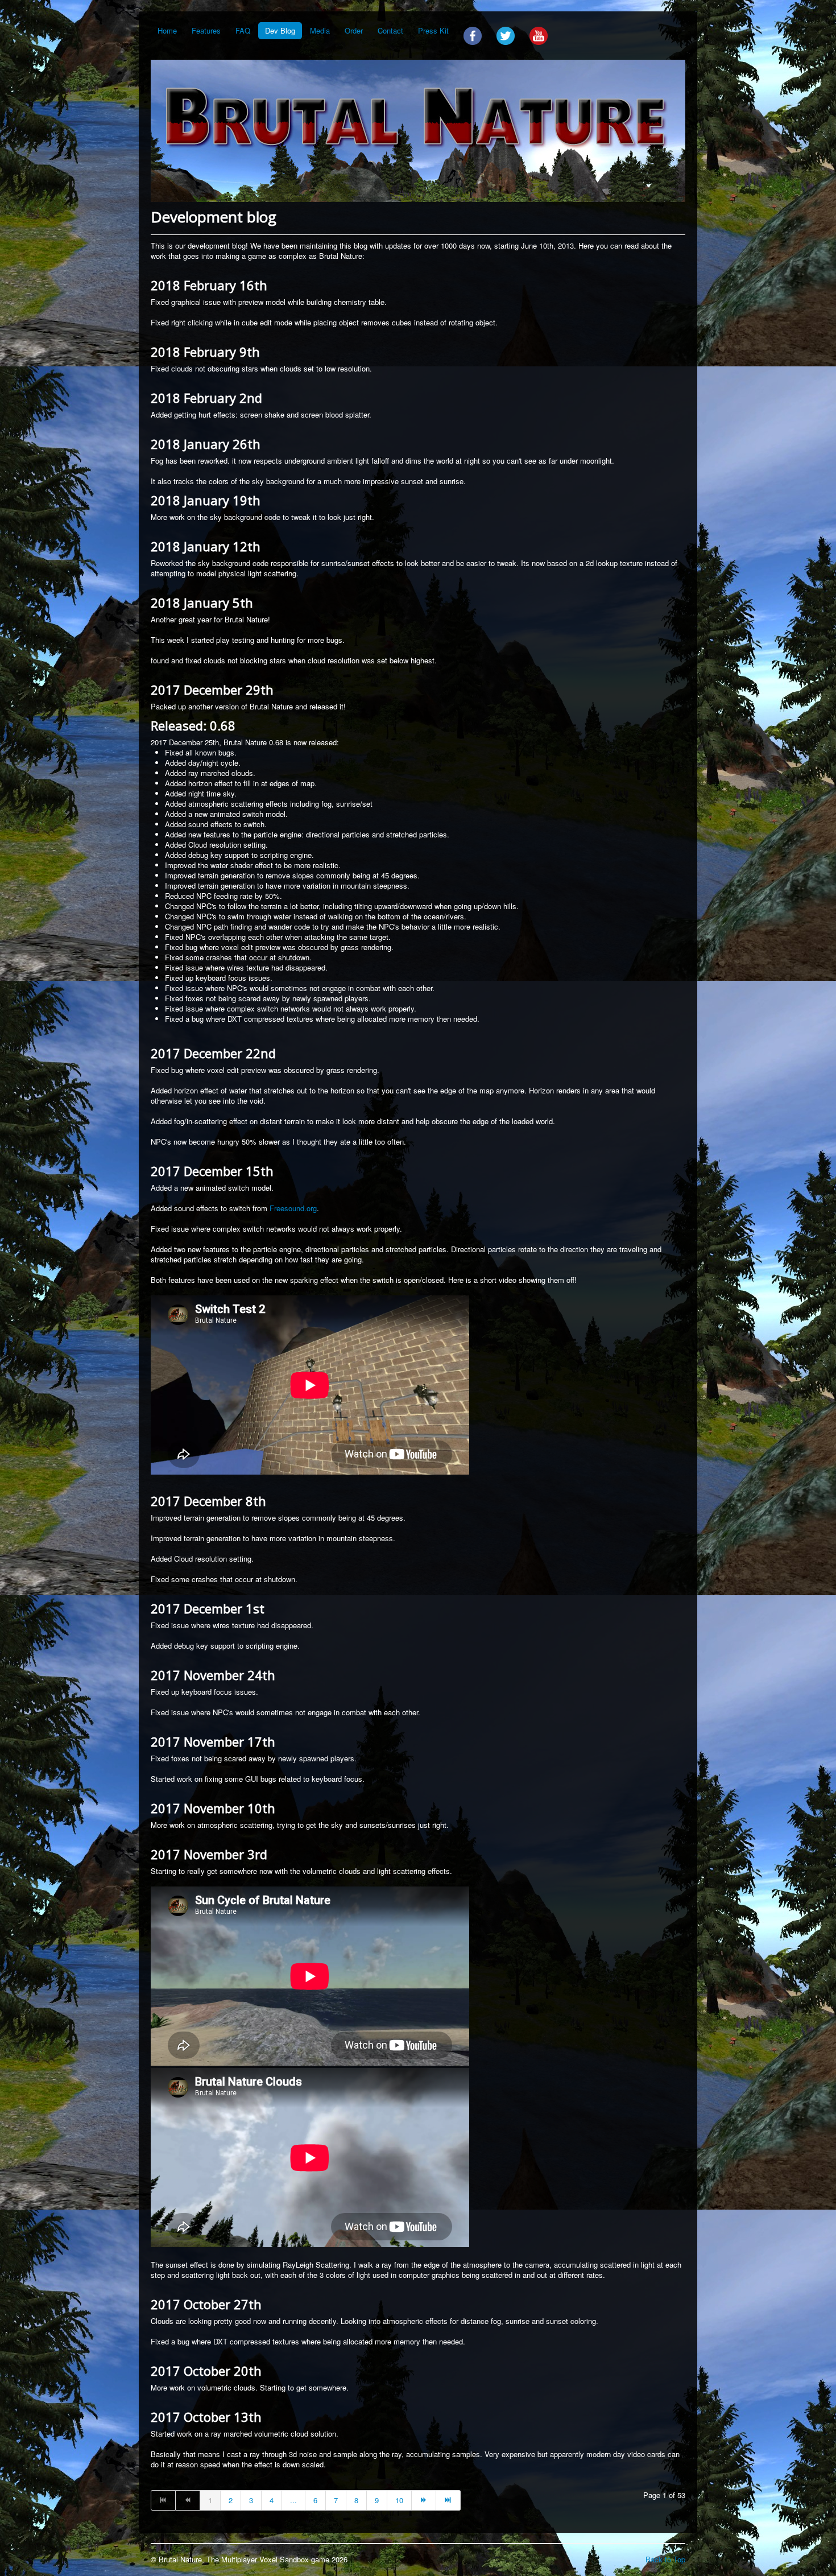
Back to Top (665, 2559)
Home (167, 30)
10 (399, 2500)
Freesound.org (293, 1208)
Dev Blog (280, 30)
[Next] (424, 2500)
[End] (448, 2500)
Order (354, 30)
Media (320, 30)
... (293, 2500)
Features (206, 30)
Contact (390, 30)
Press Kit (433, 30)
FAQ (243, 30)
